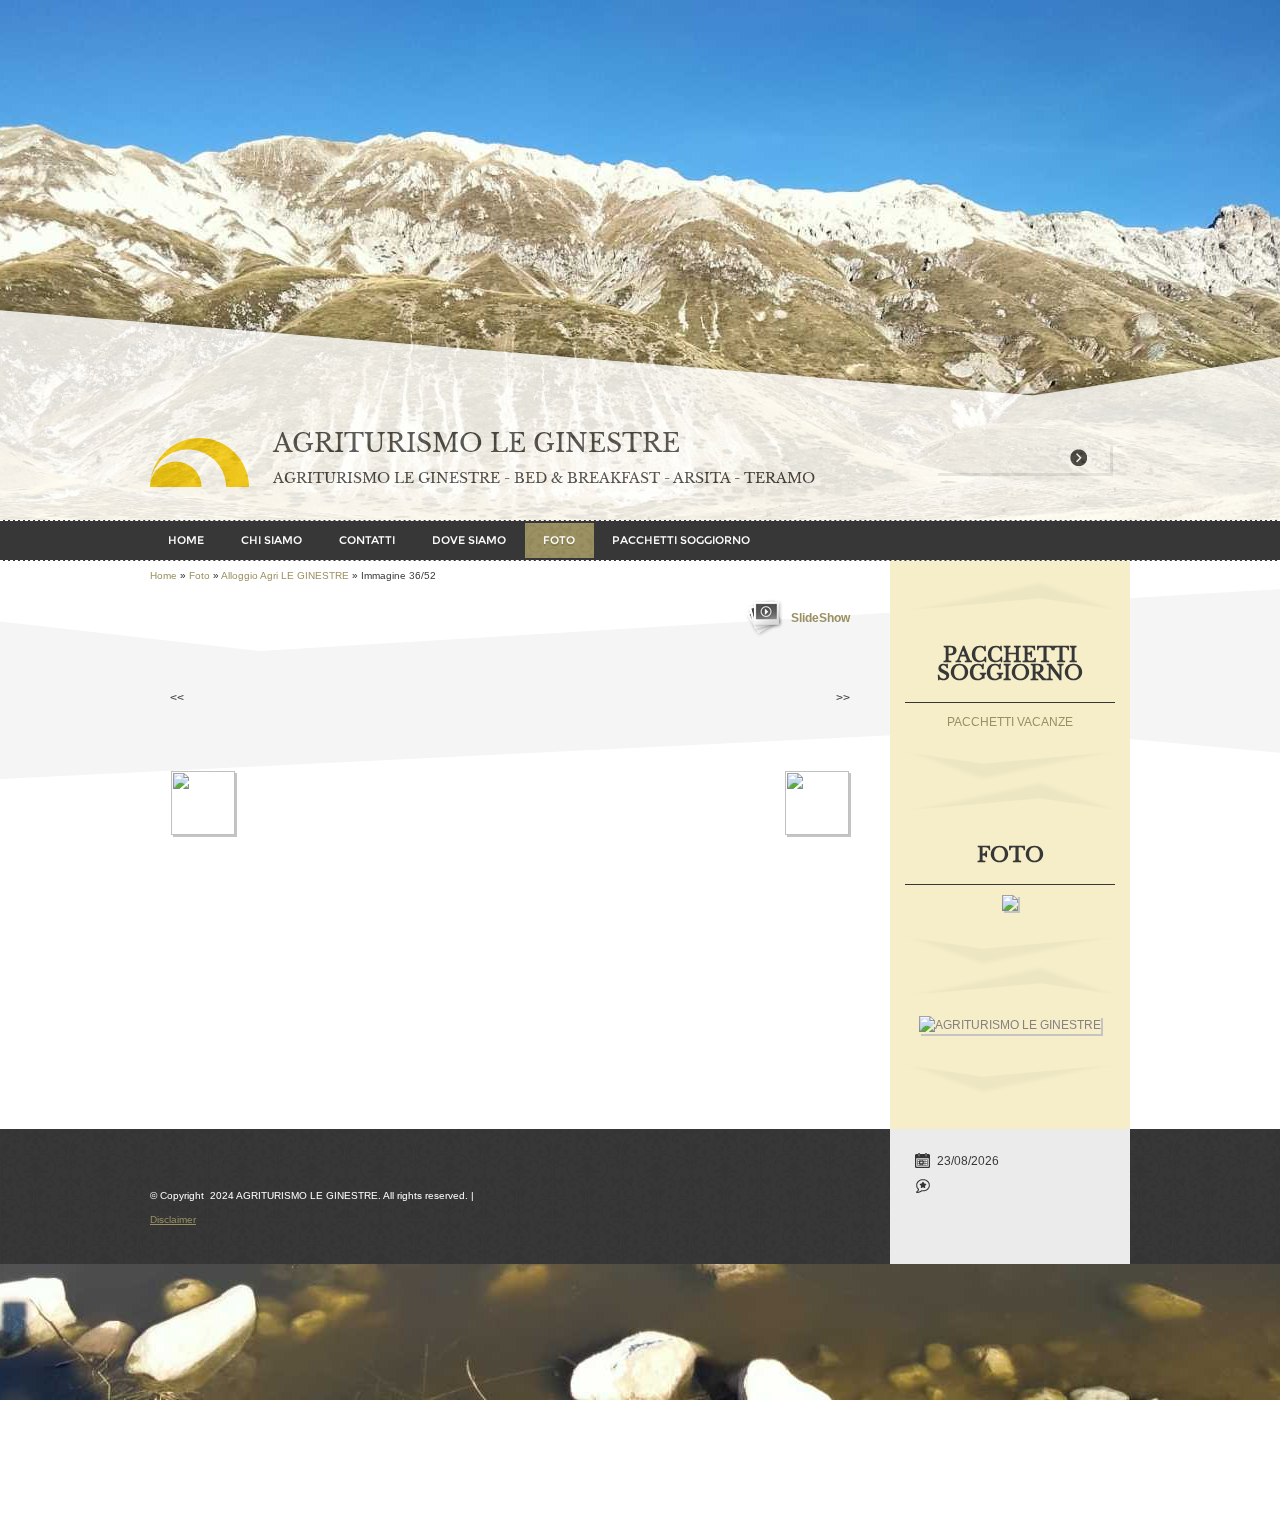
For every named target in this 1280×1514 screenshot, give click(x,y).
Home (186, 540)
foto (559, 540)
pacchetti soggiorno (681, 540)
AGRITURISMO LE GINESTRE (476, 443)
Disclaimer (173, 1219)
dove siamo (469, 540)
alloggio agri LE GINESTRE (285, 575)
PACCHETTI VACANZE (1010, 722)
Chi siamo (271, 540)
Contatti (367, 540)
